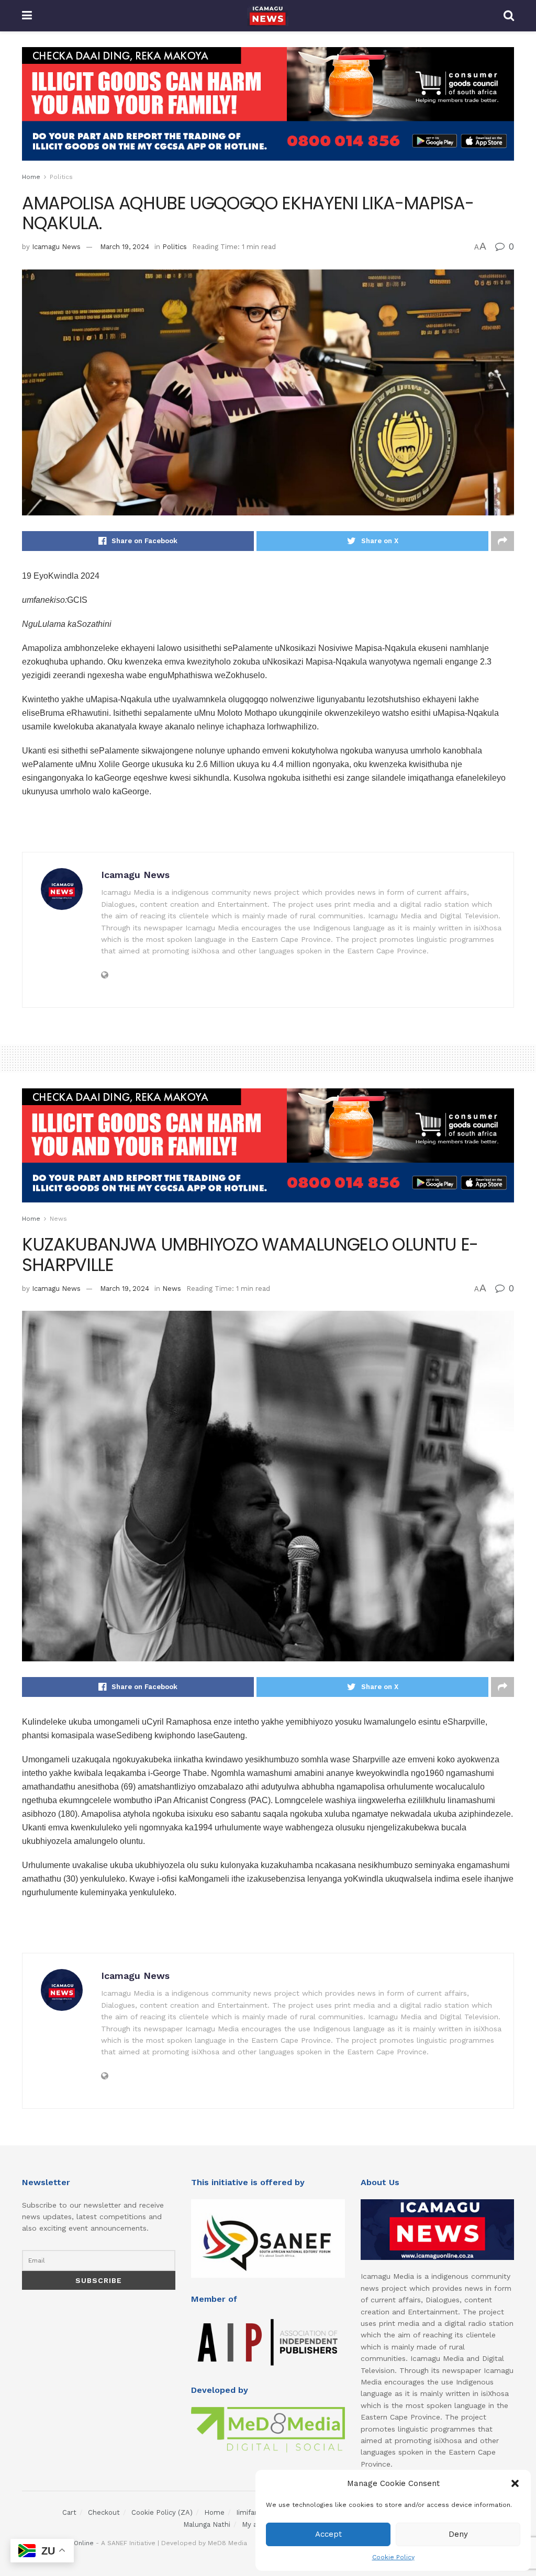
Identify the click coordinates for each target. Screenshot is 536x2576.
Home (31, 177)
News (58, 1219)
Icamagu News (56, 247)
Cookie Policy (393, 2557)
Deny (458, 2534)
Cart (69, 2512)
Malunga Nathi (207, 2524)
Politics (61, 177)
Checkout (104, 2512)
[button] (515, 2483)
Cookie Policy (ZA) (162, 2512)
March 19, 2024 (125, 247)
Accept (328, 2534)
